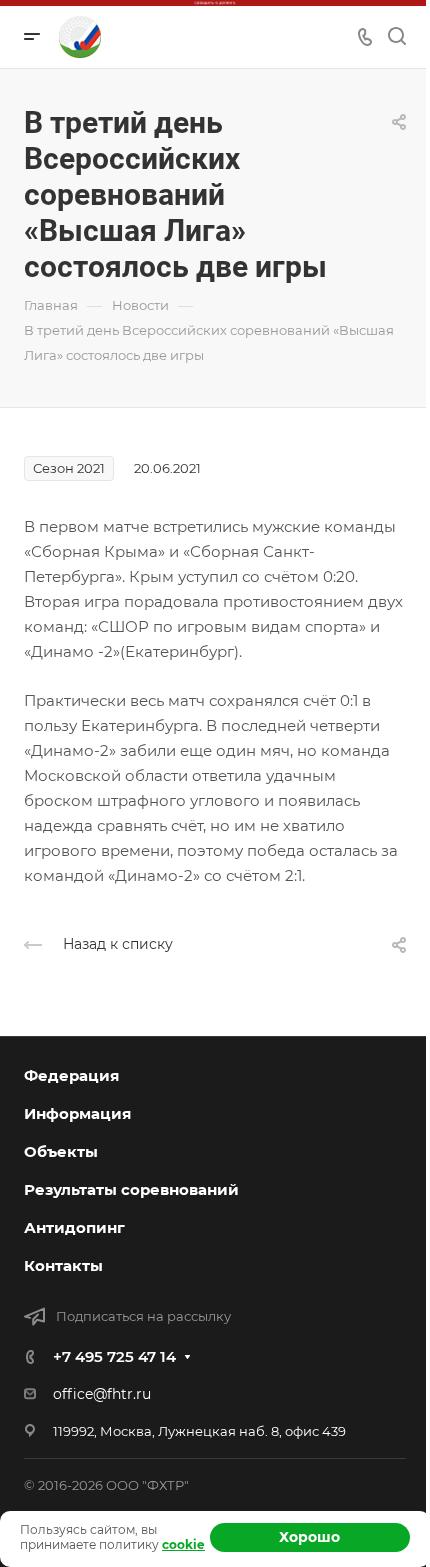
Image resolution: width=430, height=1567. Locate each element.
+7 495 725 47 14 (114, 1356)
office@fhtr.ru (102, 1394)
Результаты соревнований (131, 1189)
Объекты (61, 1151)
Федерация (71, 1075)
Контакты (63, 1265)
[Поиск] (396, 36)
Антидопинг (74, 1227)
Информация (77, 1113)
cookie (183, 1544)
